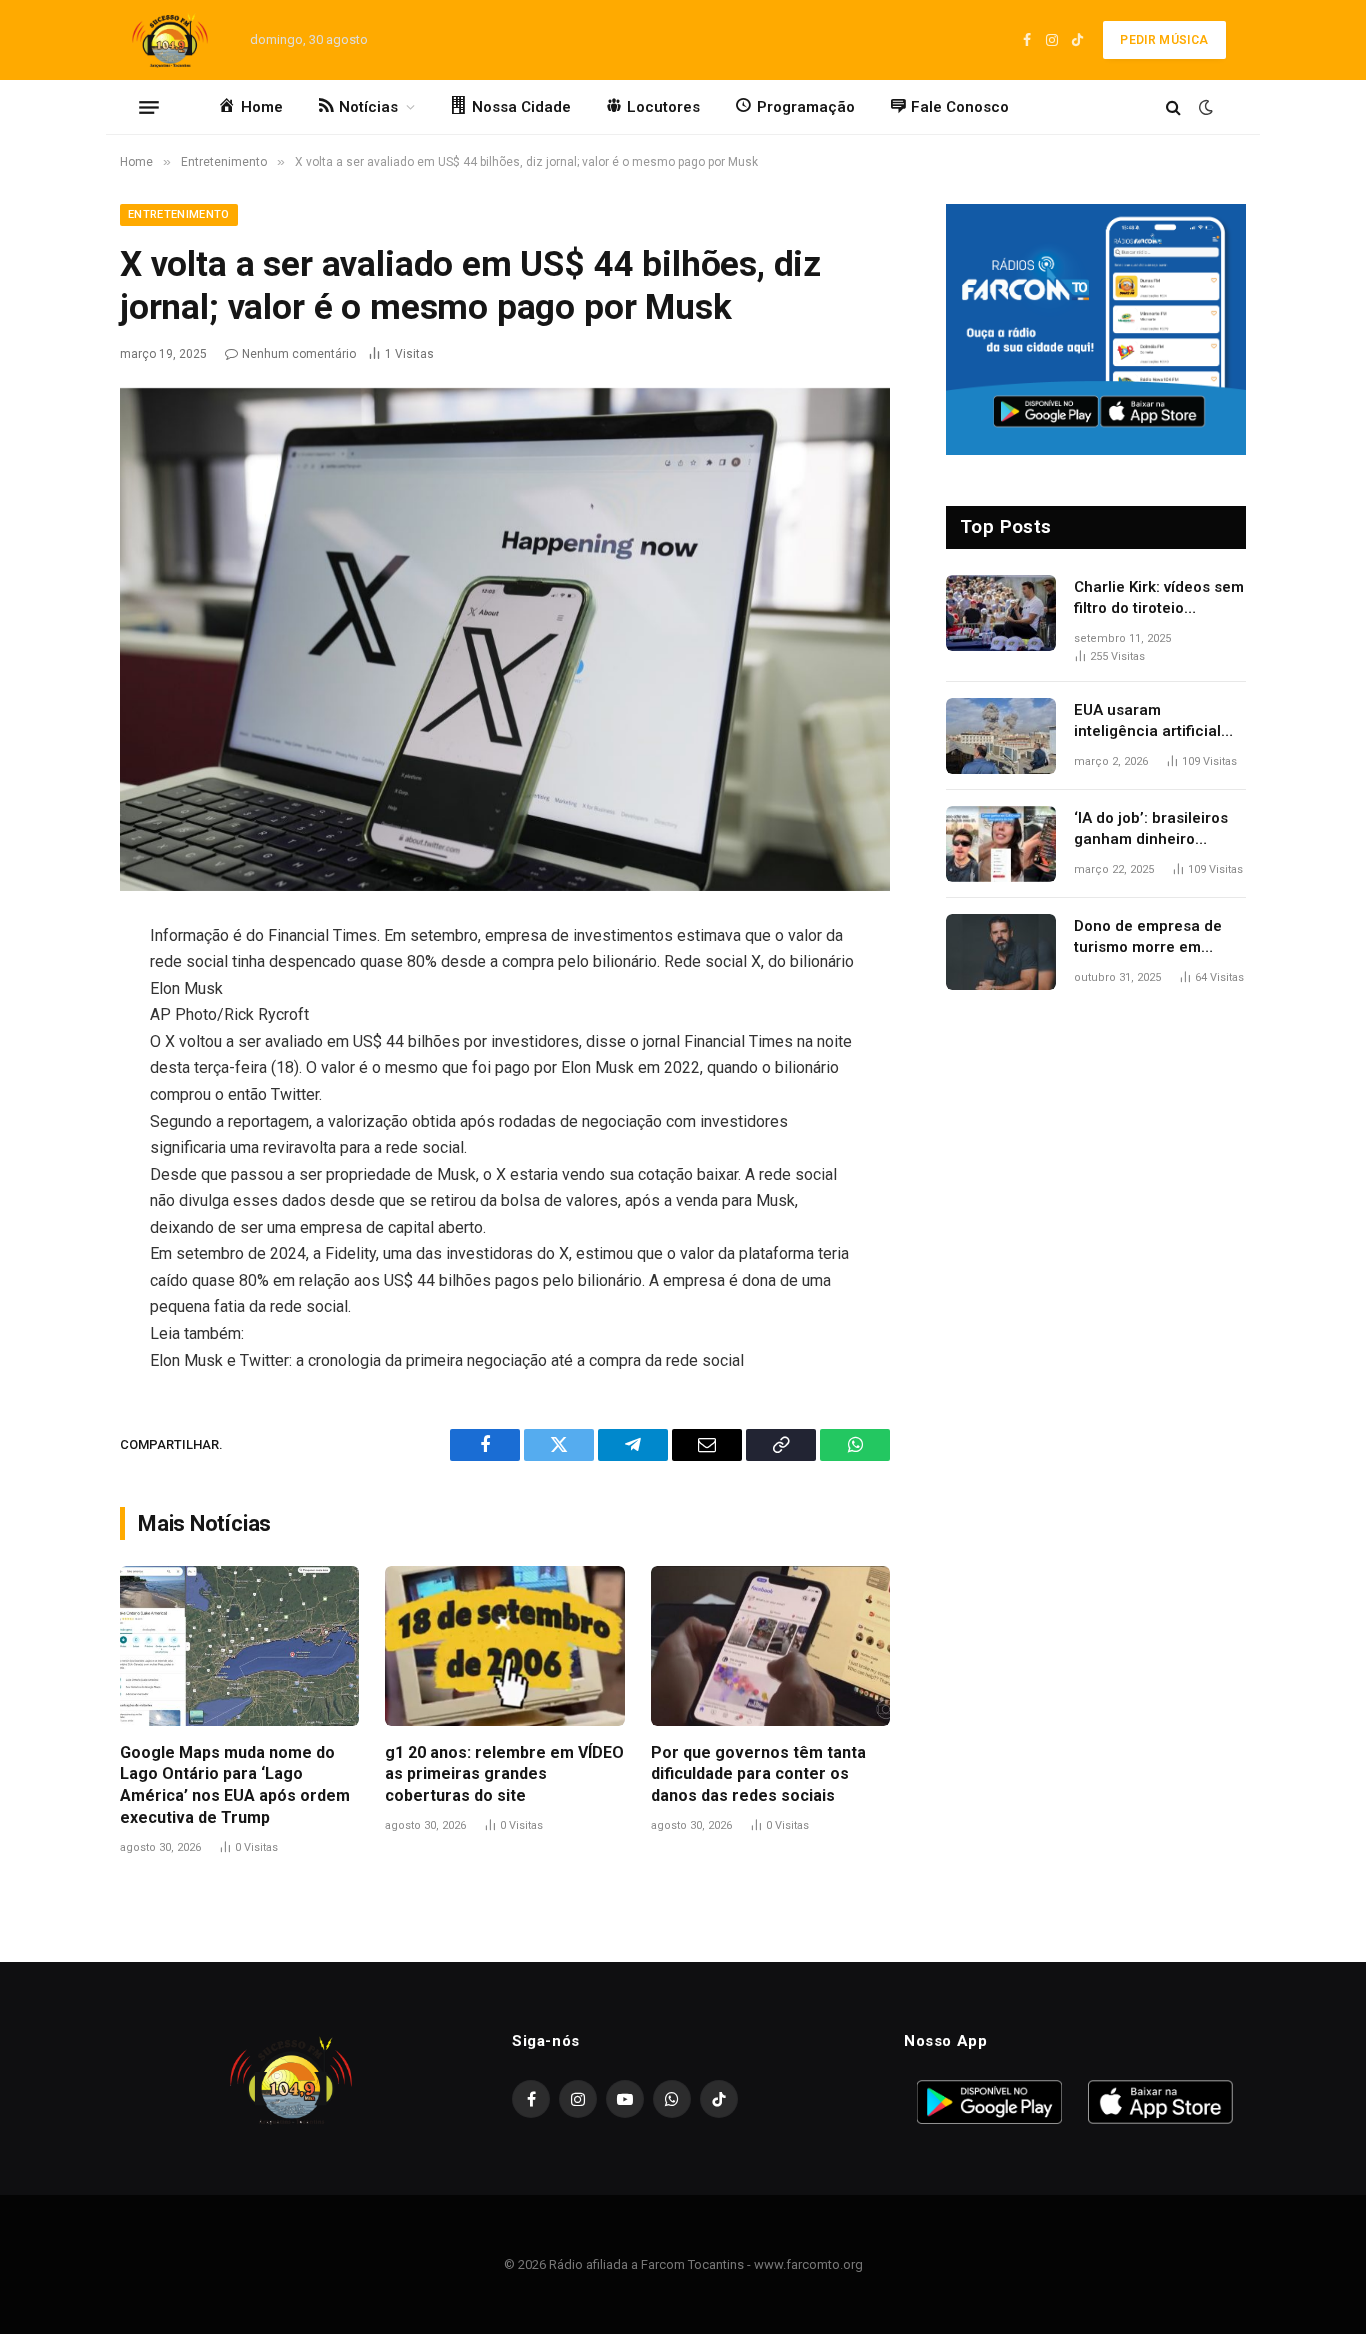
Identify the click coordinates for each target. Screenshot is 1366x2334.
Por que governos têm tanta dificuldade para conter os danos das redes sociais (758, 1774)
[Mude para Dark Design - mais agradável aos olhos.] (1204, 107)
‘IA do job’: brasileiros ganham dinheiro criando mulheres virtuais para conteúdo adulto (1154, 830)
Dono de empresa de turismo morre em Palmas (1148, 938)
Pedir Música (1164, 40)
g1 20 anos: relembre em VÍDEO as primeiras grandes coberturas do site (504, 1774)
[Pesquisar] (1173, 107)
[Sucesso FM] (170, 40)
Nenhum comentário (299, 354)
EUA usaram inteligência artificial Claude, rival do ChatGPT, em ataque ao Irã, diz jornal (1158, 722)
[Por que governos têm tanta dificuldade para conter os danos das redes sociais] (770, 1646)
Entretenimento (179, 214)
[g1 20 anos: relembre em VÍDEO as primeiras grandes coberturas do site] (504, 1646)
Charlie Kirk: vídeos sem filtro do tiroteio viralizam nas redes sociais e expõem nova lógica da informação (1159, 599)
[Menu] (149, 107)
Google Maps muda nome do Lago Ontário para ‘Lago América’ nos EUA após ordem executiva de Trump (235, 1785)
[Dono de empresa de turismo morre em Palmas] (1001, 952)
